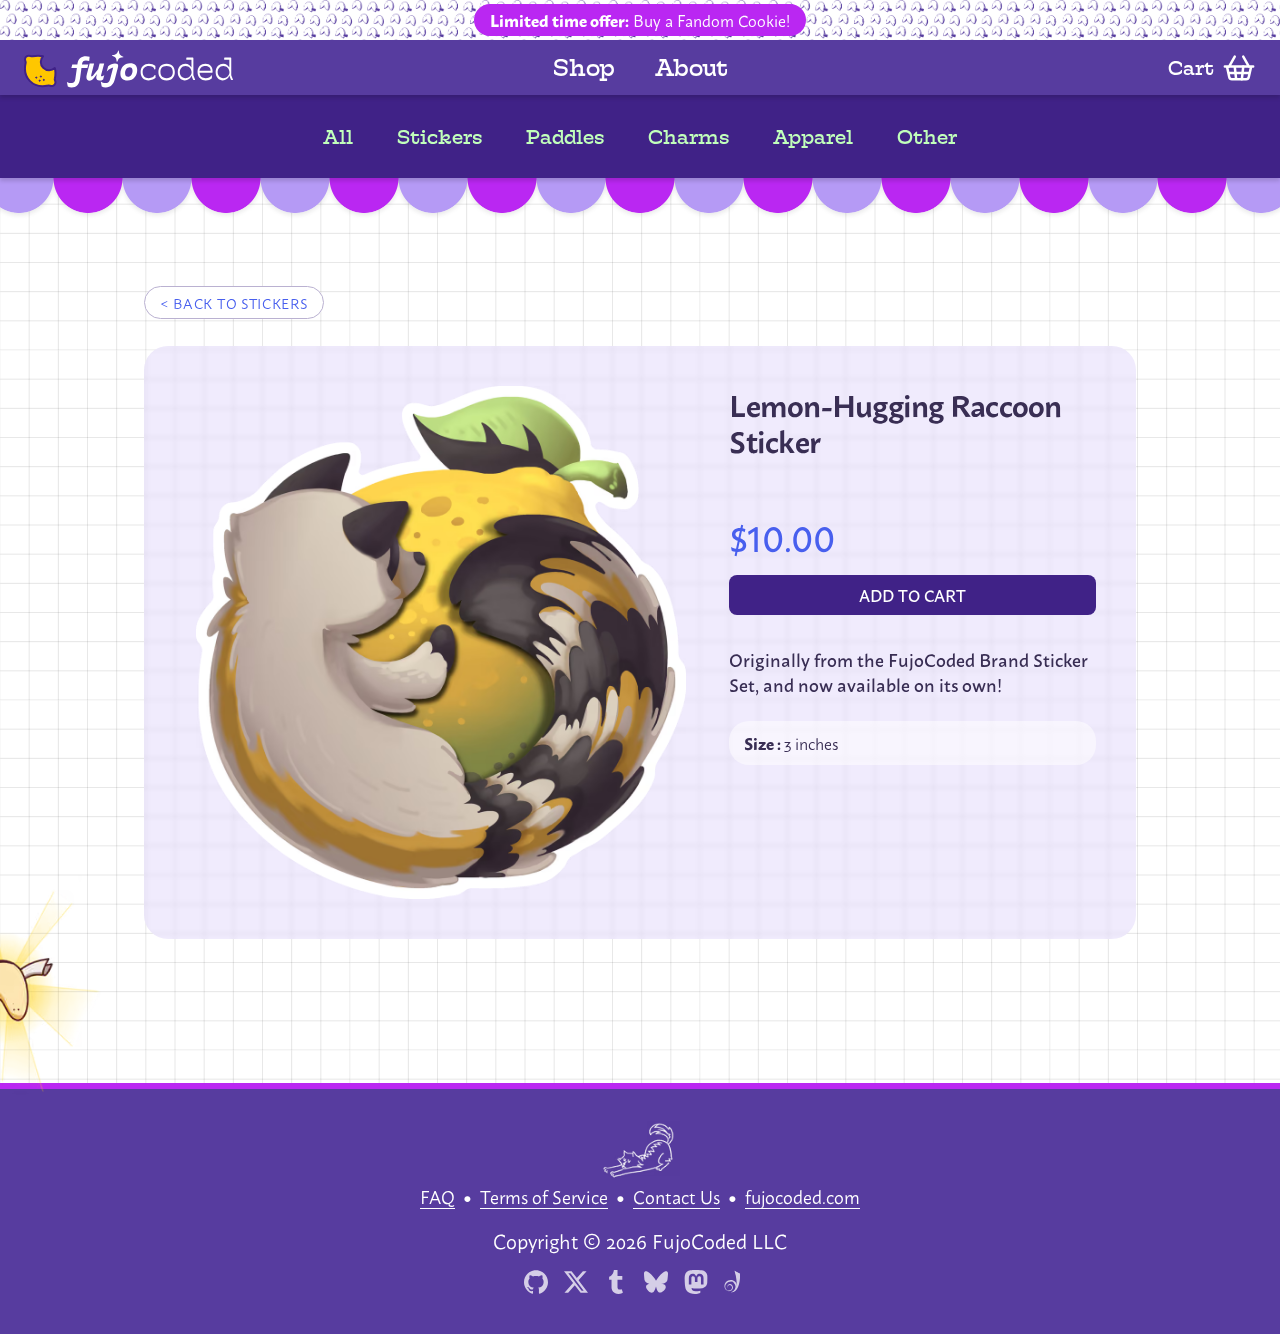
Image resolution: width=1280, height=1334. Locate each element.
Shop (584, 67)
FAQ (437, 1196)
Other (927, 137)
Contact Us (676, 1196)
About (691, 67)
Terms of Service (544, 1196)
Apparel (813, 137)
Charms (688, 137)
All (338, 137)
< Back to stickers (234, 302)
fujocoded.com (802, 1196)
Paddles (565, 137)
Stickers (439, 137)
